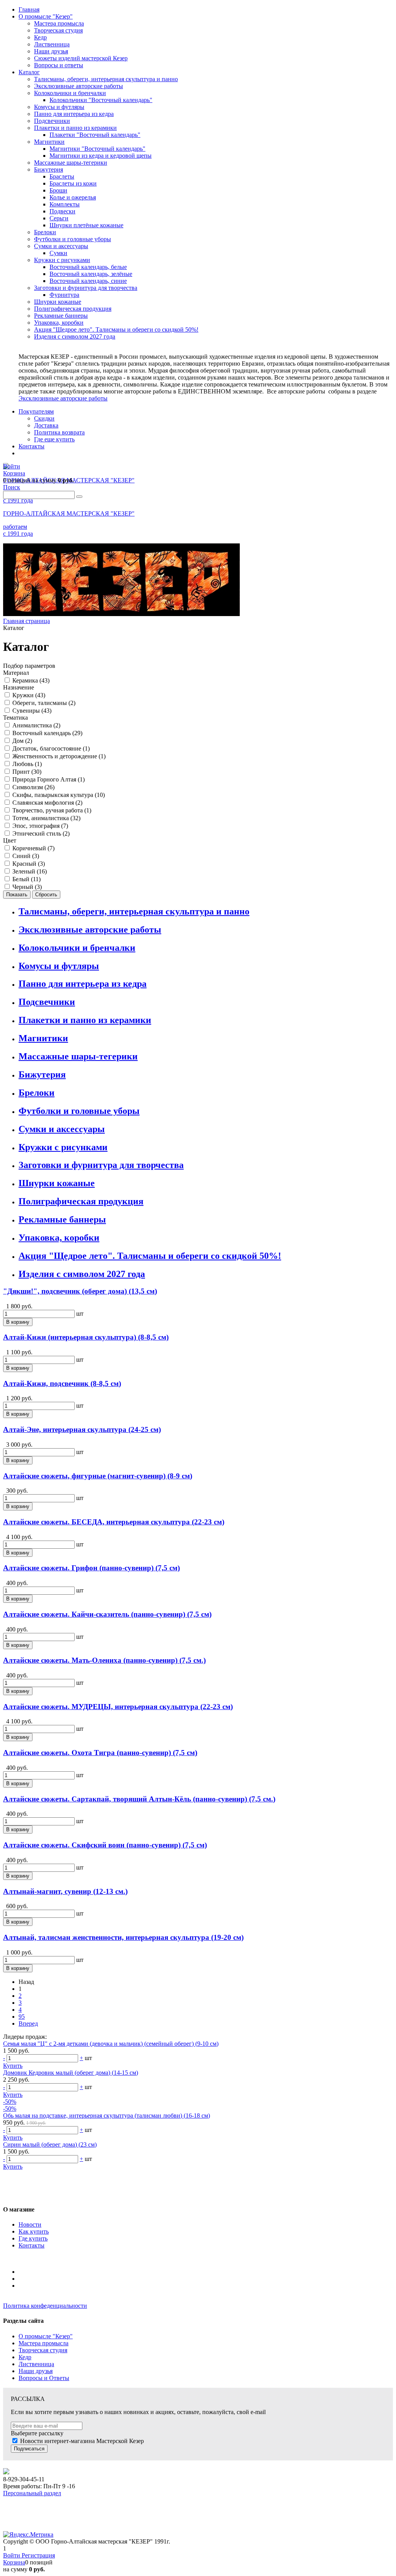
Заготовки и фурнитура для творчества (101, 1165)
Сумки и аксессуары (62, 1129)
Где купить (33, 2238)
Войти (12, 2555)
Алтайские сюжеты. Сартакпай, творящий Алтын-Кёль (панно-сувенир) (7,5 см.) (139, 1799)
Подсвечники (47, 1002)
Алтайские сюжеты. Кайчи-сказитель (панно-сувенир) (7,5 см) (107, 1614)
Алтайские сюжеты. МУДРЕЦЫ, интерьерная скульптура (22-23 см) (118, 1707)
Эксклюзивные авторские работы (63, 398)
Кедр (25, 2357)
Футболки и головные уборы (79, 1111)
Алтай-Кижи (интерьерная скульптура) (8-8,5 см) (86, 1337)
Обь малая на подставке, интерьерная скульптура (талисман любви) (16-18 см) (107, 2115)
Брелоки (37, 1093)
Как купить (34, 2231)
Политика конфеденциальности (45, 2306)
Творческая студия (43, 2350)
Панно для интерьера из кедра (83, 984)
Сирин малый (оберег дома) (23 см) (50, 2144)
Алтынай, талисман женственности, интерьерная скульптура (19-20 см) (123, 1937)
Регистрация (38, 2555)
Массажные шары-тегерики (78, 1056)
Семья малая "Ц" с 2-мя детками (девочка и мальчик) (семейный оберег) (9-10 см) (111, 2044)
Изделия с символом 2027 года (82, 1274)
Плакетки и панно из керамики (85, 1020)
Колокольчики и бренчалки (77, 948)
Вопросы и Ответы (44, 2378)
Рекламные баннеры (62, 1219)
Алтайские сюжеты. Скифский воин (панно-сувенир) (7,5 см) (105, 1845)
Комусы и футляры (59, 966)
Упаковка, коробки (59, 1238)
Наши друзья (36, 2371)
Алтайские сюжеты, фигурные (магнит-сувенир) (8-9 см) (98, 1476)
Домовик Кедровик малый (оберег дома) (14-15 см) (71, 2073)
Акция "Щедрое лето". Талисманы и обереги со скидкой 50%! (150, 1256)
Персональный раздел (32, 2493)
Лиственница (36, 2364)
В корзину (18, 1322)
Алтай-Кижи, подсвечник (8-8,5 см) (62, 1383)
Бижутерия (42, 1074)
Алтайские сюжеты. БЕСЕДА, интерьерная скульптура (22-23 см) (114, 1522)
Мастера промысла (44, 2343)
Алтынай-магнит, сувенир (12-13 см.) (65, 1891)
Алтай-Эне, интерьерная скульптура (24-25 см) (82, 1429)
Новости (30, 2224)
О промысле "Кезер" (46, 2336)
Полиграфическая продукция (81, 1201)
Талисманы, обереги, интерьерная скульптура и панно (134, 911)
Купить (13, 2066)
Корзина (14, 2562)
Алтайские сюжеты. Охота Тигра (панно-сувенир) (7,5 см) (100, 1753)
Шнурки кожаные (57, 1183)
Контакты (32, 2245)
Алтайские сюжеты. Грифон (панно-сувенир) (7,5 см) (91, 1568)
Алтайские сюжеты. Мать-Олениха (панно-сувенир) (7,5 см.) (104, 1660)
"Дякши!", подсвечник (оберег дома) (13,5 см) (80, 1291)
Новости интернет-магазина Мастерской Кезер (82, 2441)
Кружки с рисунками (63, 1147)
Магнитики (43, 1038)
